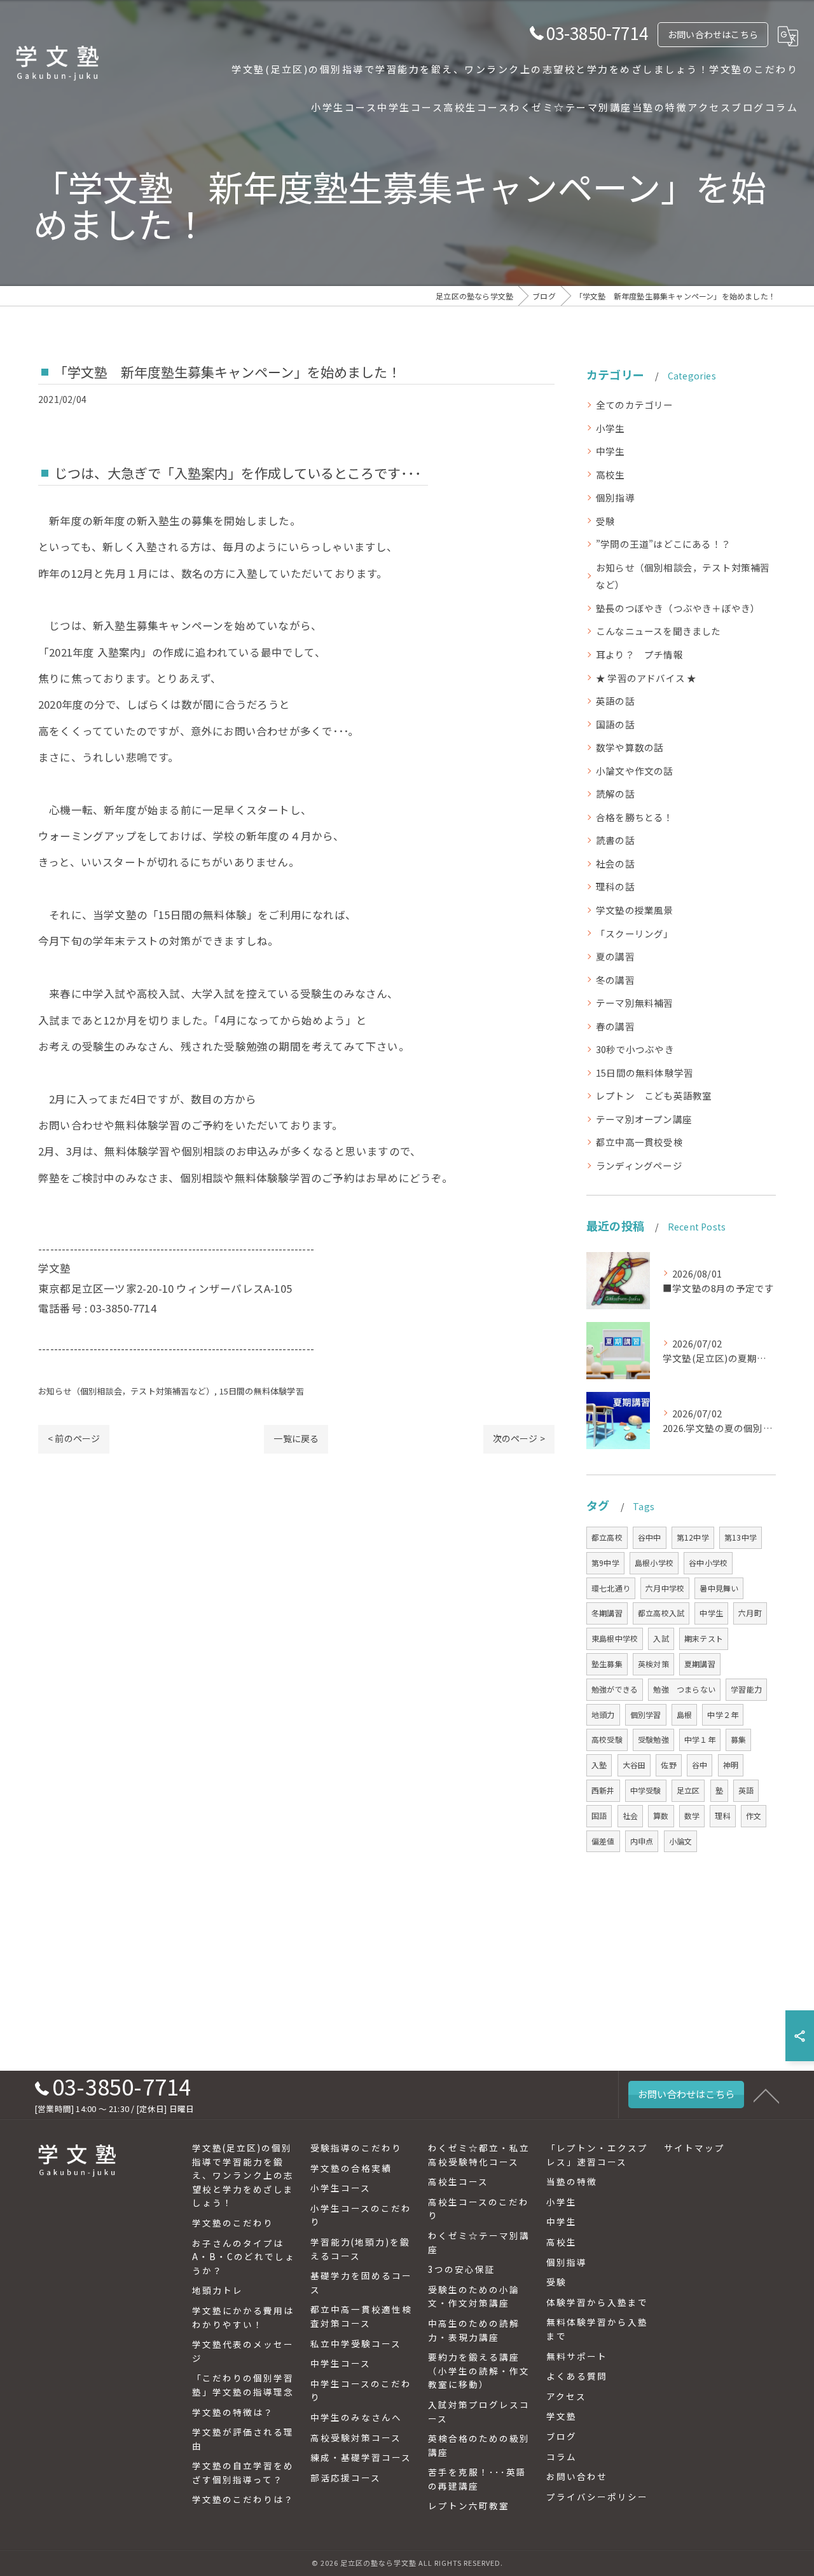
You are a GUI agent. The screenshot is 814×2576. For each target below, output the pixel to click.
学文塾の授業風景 (635, 910)
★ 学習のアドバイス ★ (646, 678)
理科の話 (615, 886)
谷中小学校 (708, 1563)
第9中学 (605, 1563)
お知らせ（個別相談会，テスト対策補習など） (126, 1391)
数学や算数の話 (630, 747)
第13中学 (741, 1537)
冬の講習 (615, 980)
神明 (731, 1765)
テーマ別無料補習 (635, 1003)
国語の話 (615, 724)
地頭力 (603, 1714)
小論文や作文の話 (635, 771)
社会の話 (615, 863)
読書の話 (615, 840)
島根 (684, 1714)
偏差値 (603, 1841)
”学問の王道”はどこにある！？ (663, 544)
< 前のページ (74, 1438)
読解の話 (615, 794)
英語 (746, 1790)
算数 (661, 1816)
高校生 (610, 474)
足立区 (688, 1790)
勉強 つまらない (684, 1689)
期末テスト (704, 1638)
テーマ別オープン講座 (644, 1119)
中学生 (610, 451)
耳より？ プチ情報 (639, 654)
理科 (722, 1816)
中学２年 (723, 1714)
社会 (630, 1816)
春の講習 (615, 1026)
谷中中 (650, 1537)
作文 (754, 1816)
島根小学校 (654, 1563)
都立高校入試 (661, 1613)
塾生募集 (607, 1664)
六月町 (750, 1613)
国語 (599, 1816)
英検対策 (653, 1664)
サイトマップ (694, 2148)
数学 (692, 1816)
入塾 (599, 1765)
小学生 (610, 428)
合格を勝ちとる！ (635, 817)
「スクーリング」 (635, 933)
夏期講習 (700, 1664)
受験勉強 (653, 1739)
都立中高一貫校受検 (639, 1142)
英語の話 (615, 701)
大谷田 (634, 1765)
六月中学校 (665, 1588)
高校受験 (607, 1739)
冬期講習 (607, 1613)
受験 (605, 521)
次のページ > (519, 1438)
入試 (661, 1638)
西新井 (603, 1790)
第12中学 (693, 1537)
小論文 (681, 1841)
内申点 (642, 1841)
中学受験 (646, 1790)
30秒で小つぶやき (635, 1049)
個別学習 (646, 1714)
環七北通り (611, 1588)
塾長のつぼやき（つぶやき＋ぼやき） (678, 608)
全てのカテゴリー (635, 405)
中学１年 (700, 1739)
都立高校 (607, 1537)
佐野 (668, 1765)
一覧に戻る (296, 1438)
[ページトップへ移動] (766, 2095)
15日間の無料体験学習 (262, 1391)
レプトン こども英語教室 (654, 1095)
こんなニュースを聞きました (659, 631)
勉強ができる (615, 1689)
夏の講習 (615, 956)
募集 (738, 1739)
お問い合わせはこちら (713, 34)
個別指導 (615, 497)
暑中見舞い (719, 1588)
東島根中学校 (615, 1638)
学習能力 (746, 1689)
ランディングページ (639, 1165)
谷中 (700, 1765)
